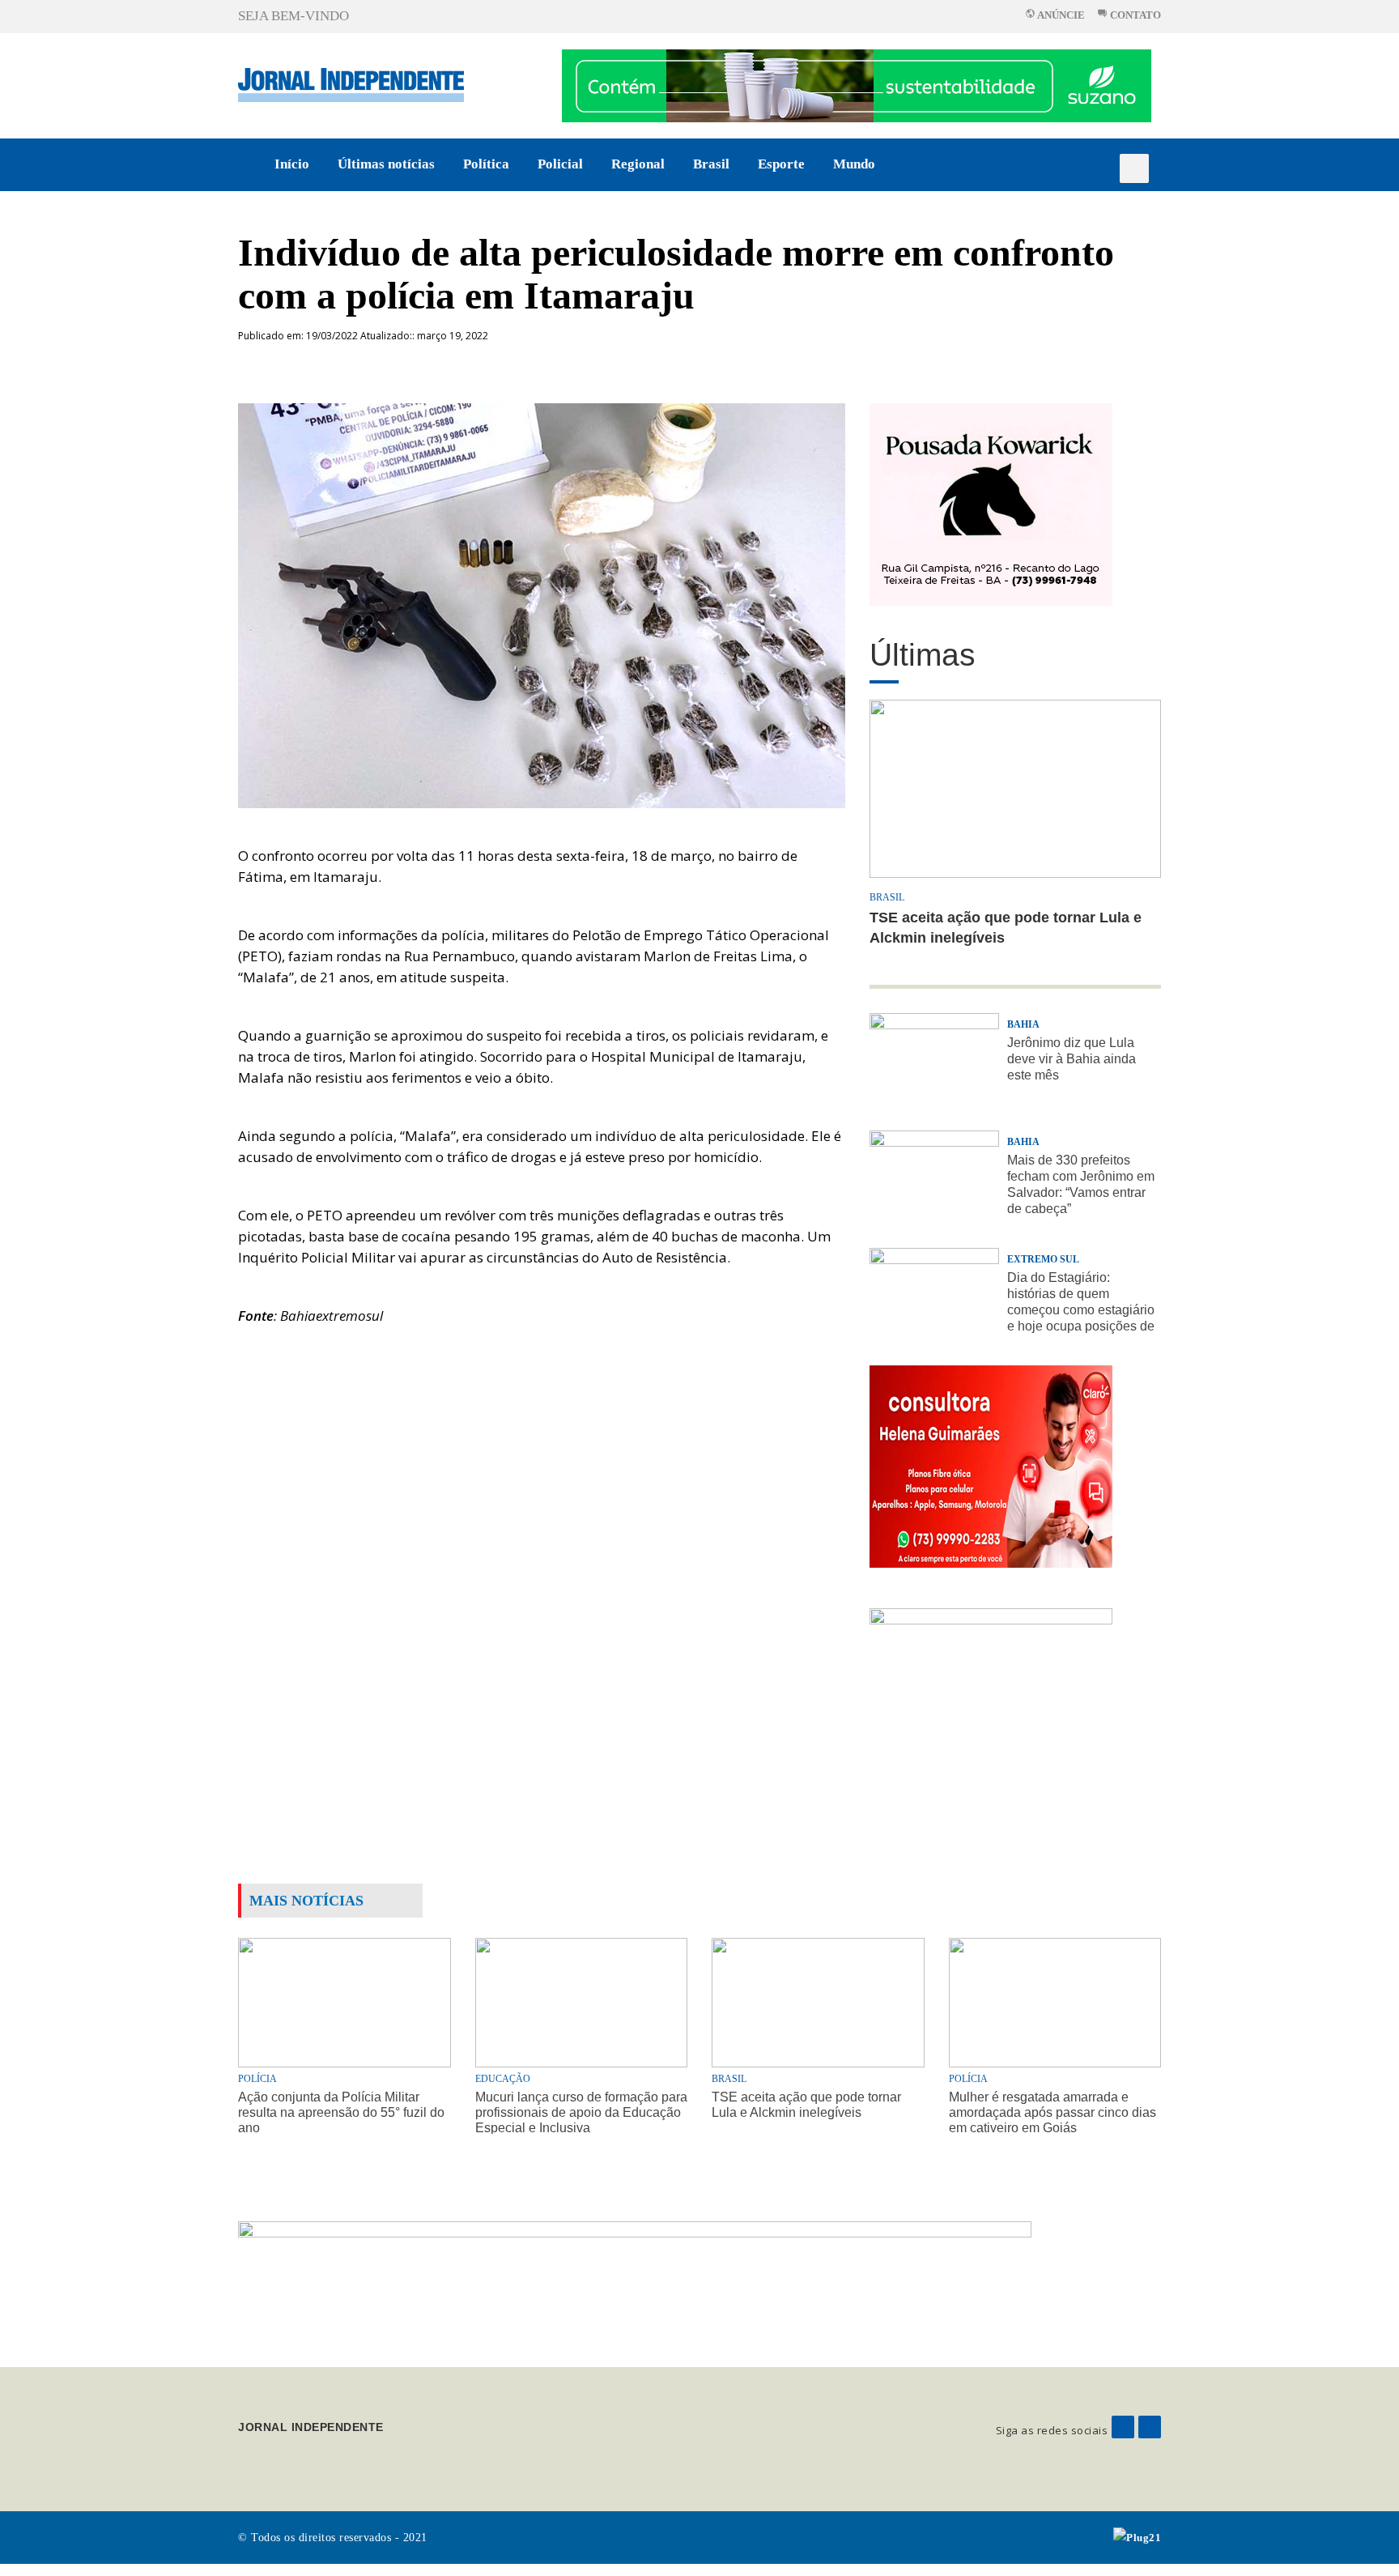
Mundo (854, 164)
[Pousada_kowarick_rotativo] (991, 503)
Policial (560, 164)
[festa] (991, 1708)
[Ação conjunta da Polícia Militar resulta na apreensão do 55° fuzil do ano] (344, 2001)
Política (486, 164)
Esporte (781, 164)
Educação (503, 2079)
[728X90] (857, 85)
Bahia (1023, 1024)
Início (292, 164)
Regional (638, 164)
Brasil (711, 164)
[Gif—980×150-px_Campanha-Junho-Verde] (635, 2281)
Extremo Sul (1043, 1259)
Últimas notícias (386, 164)
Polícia (257, 2079)
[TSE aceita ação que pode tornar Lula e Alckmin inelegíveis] (818, 2001)
